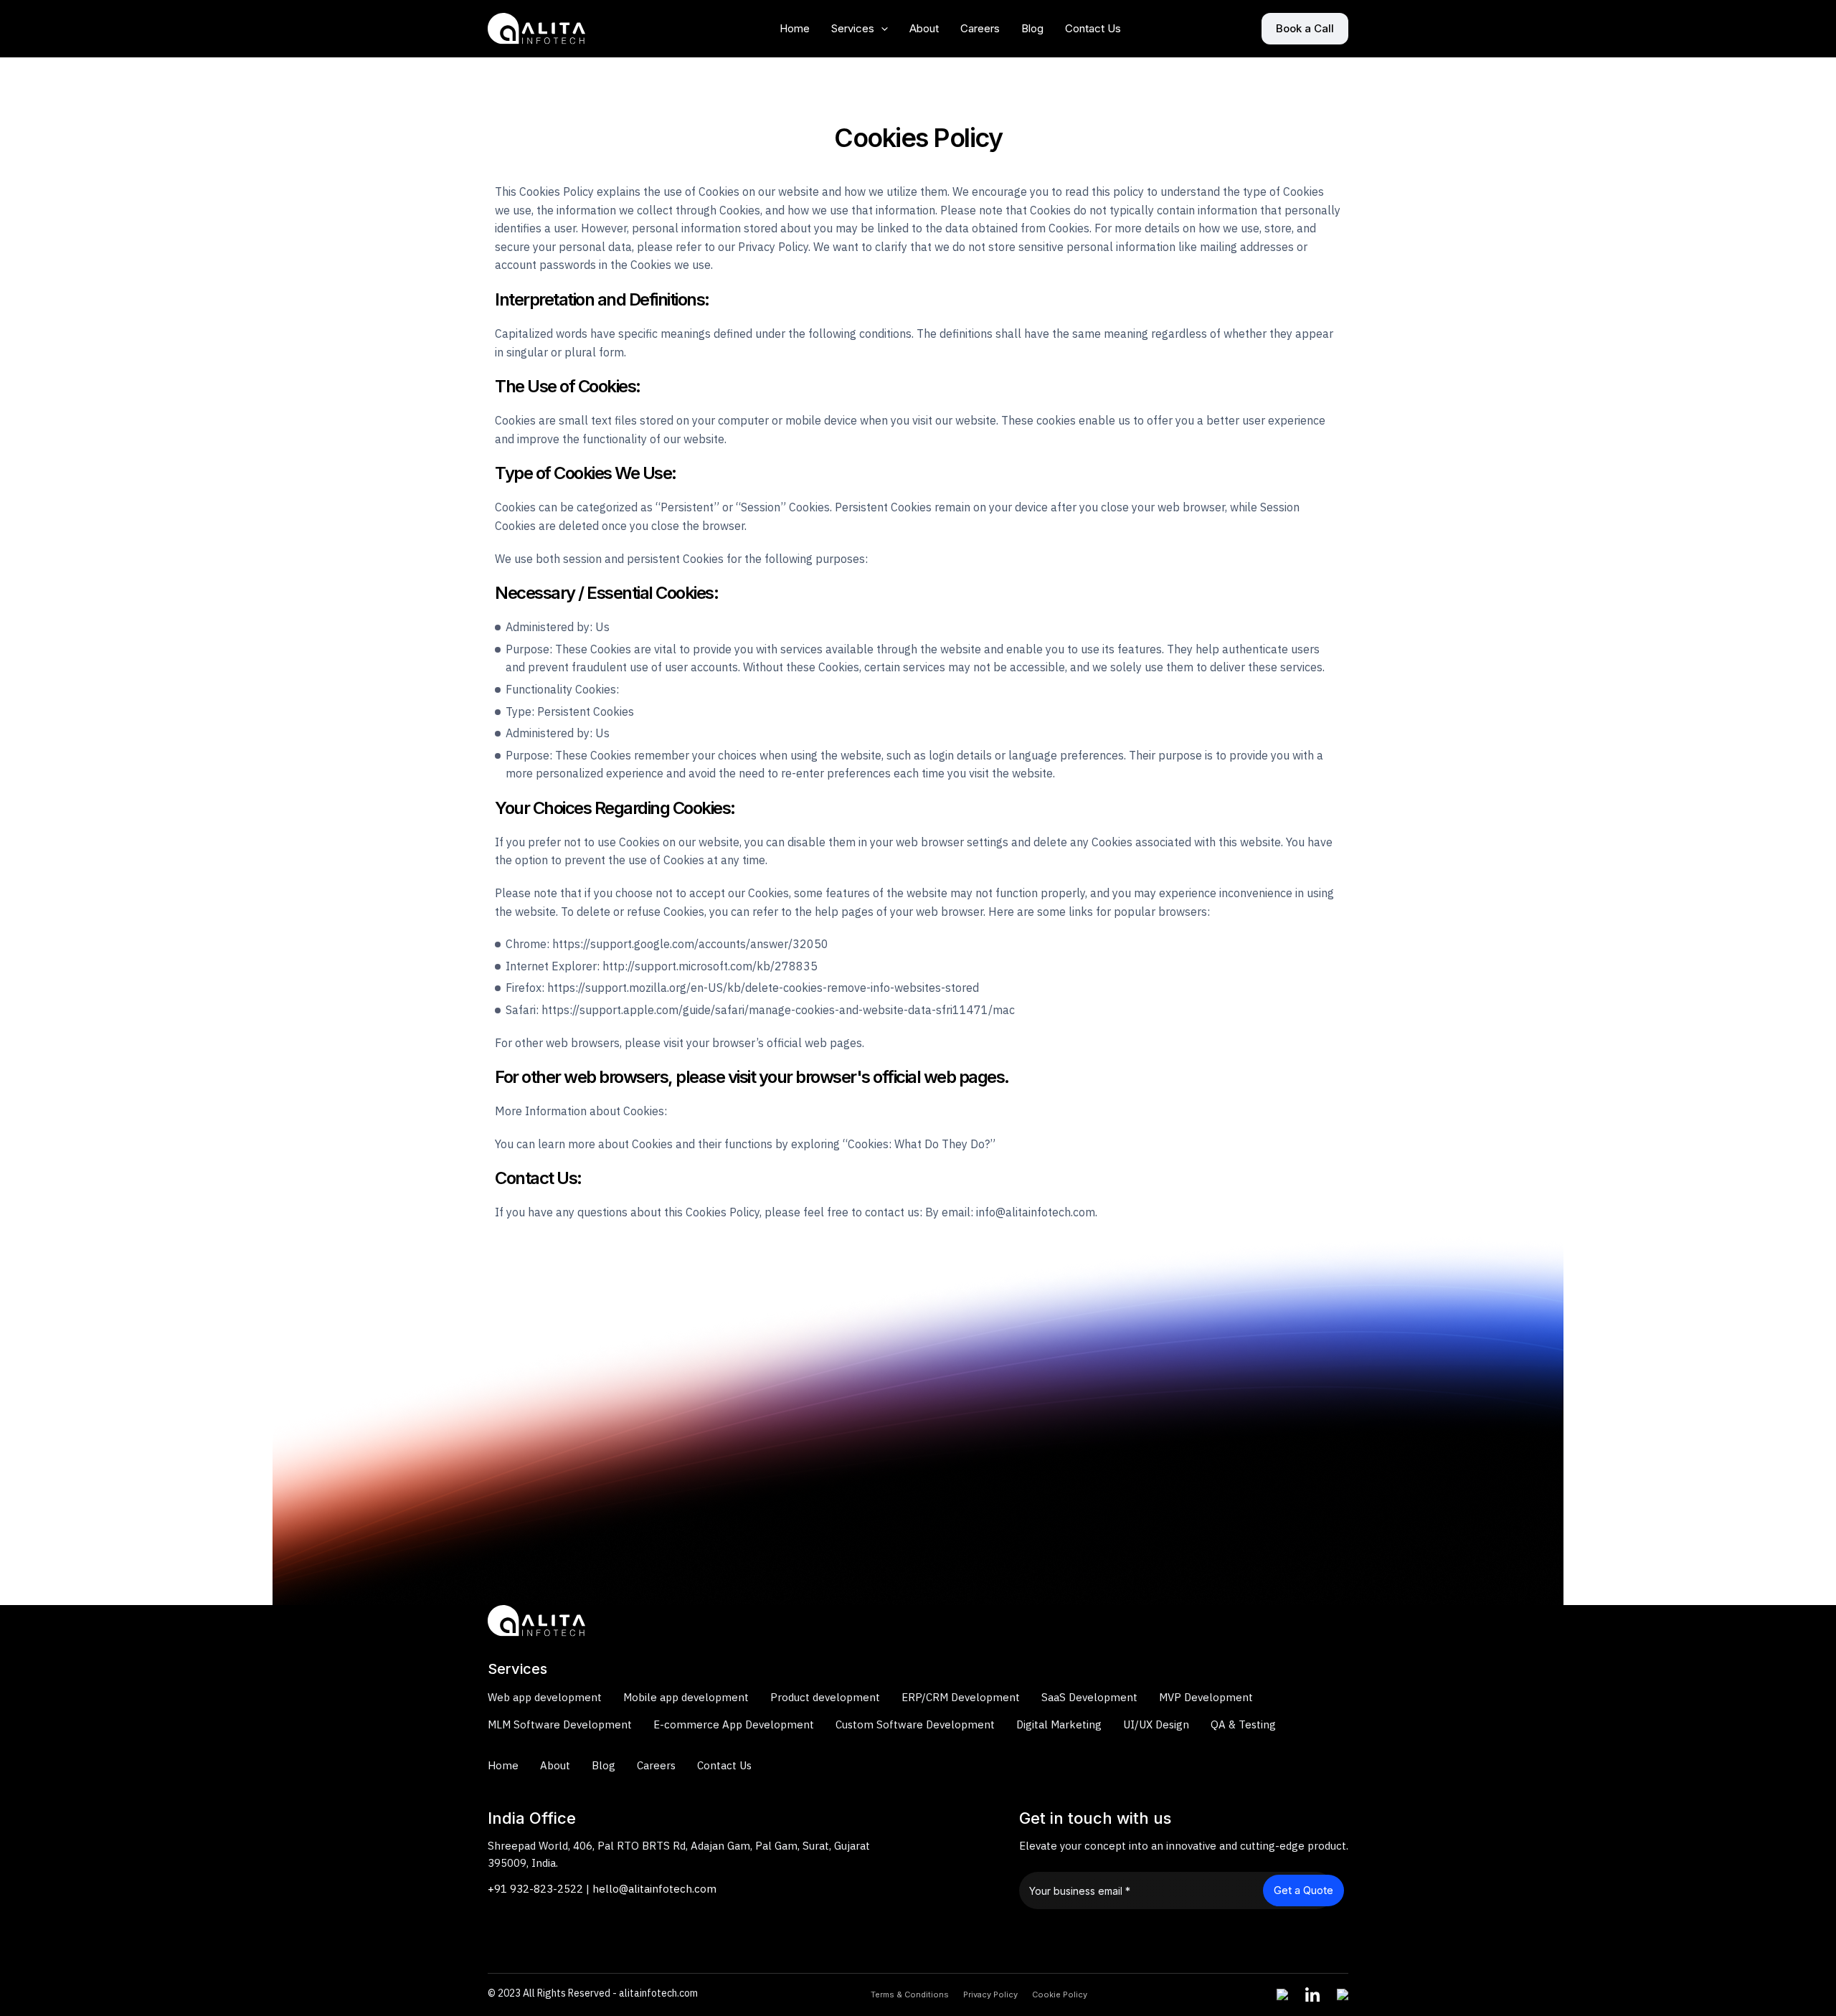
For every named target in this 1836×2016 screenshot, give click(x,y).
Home (795, 28)
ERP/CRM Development (961, 1697)
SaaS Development (1089, 1697)
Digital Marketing (1059, 1724)
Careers (980, 28)
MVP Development (1206, 1697)
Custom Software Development (915, 1724)
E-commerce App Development (734, 1724)
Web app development (545, 1697)
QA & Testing (1243, 1724)
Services (853, 28)
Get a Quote (1303, 1890)
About (924, 28)
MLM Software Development (560, 1724)
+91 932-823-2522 (535, 1889)
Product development (825, 1697)
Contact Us (1093, 28)
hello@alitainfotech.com (654, 1889)
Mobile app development (686, 1697)
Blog (1032, 28)
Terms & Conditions (910, 1994)
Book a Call (1305, 28)
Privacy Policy (990, 1994)
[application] (881, 29)
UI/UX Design (1156, 1724)
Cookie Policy (1060, 1994)
